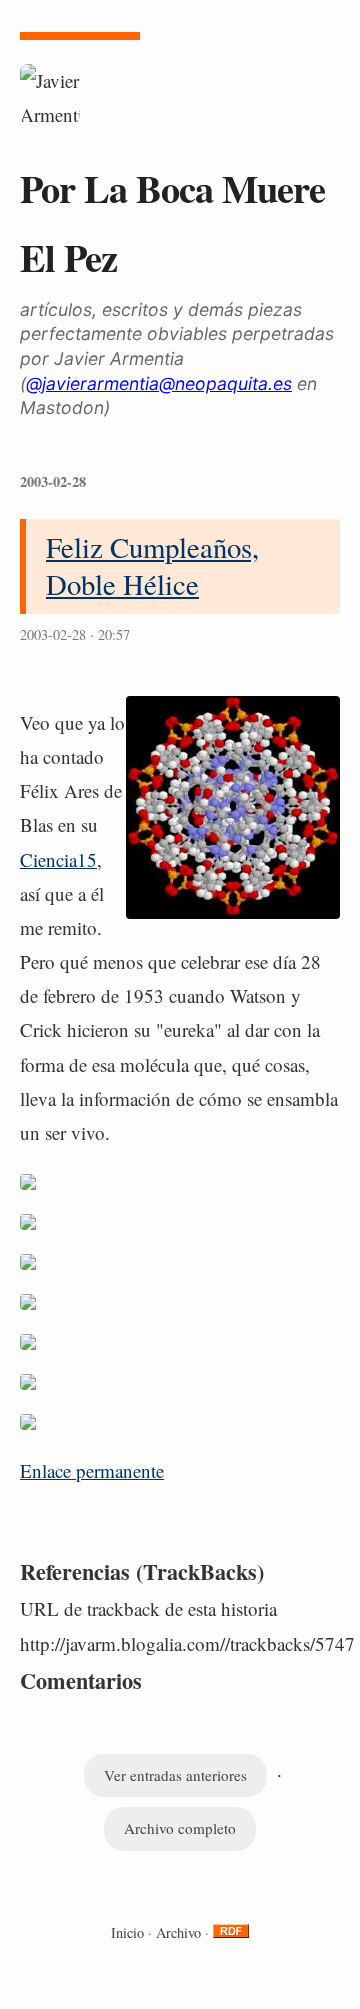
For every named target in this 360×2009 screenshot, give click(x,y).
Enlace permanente (92, 1470)
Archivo (178, 1932)
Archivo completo (180, 1828)
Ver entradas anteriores (175, 1775)
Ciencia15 (58, 859)
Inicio (127, 1932)
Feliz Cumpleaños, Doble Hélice (152, 565)
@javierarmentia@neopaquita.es (159, 383)
